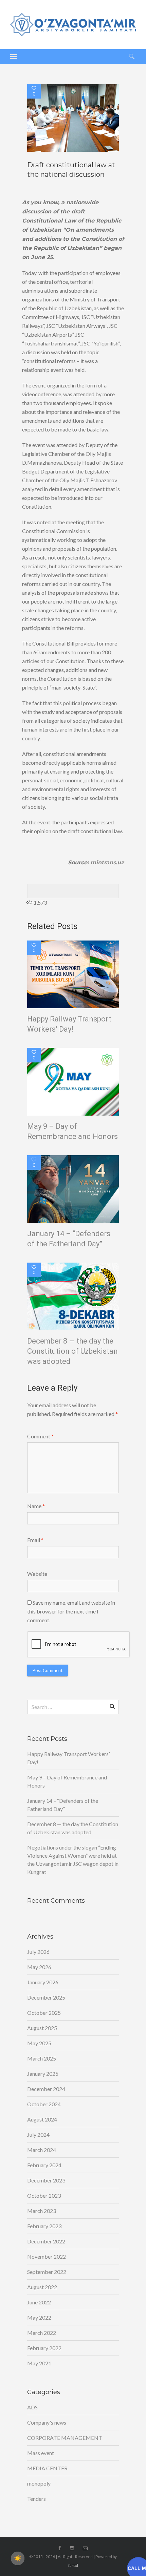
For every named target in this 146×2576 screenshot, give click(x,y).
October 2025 (44, 2013)
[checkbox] (18, 2558)
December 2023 (46, 2180)
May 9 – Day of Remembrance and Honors (72, 1131)
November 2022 (47, 2256)
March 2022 (42, 2333)
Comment (40, 1436)
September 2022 (47, 2272)
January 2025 (43, 2074)
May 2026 (39, 1967)
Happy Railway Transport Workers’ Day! (69, 1024)
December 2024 (46, 2089)
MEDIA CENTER (47, 2468)
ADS (32, 2407)
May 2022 (39, 2317)
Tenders (36, 2499)
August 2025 (42, 2028)
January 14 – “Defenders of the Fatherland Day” (69, 1239)
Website (37, 1574)
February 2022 (44, 2348)
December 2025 (46, 1997)
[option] (73, 118)
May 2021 (39, 2363)
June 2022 (39, 2302)
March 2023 (42, 2211)
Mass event (41, 2453)
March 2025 (42, 2058)
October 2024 (44, 2104)
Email (35, 1540)
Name (36, 1506)
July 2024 (38, 2135)
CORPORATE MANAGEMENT (65, 2438)
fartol (73, 2565)
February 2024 (44, 2165)
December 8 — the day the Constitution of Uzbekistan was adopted (72, 1351)
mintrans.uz (107, 862)
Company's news (47, 2422)
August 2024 (42, 2119)
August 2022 (42, 2287)
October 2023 (44, 2195)
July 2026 (38, 1952)
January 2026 (43, 1982)
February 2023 (44, 2226)
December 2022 (46, 2241)
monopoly (39, 2483)
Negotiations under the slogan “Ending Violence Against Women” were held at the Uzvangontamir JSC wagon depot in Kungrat (73, 1860)
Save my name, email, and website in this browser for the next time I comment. (71, 1611)
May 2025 (39, 2043)
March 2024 (42, 2150)
